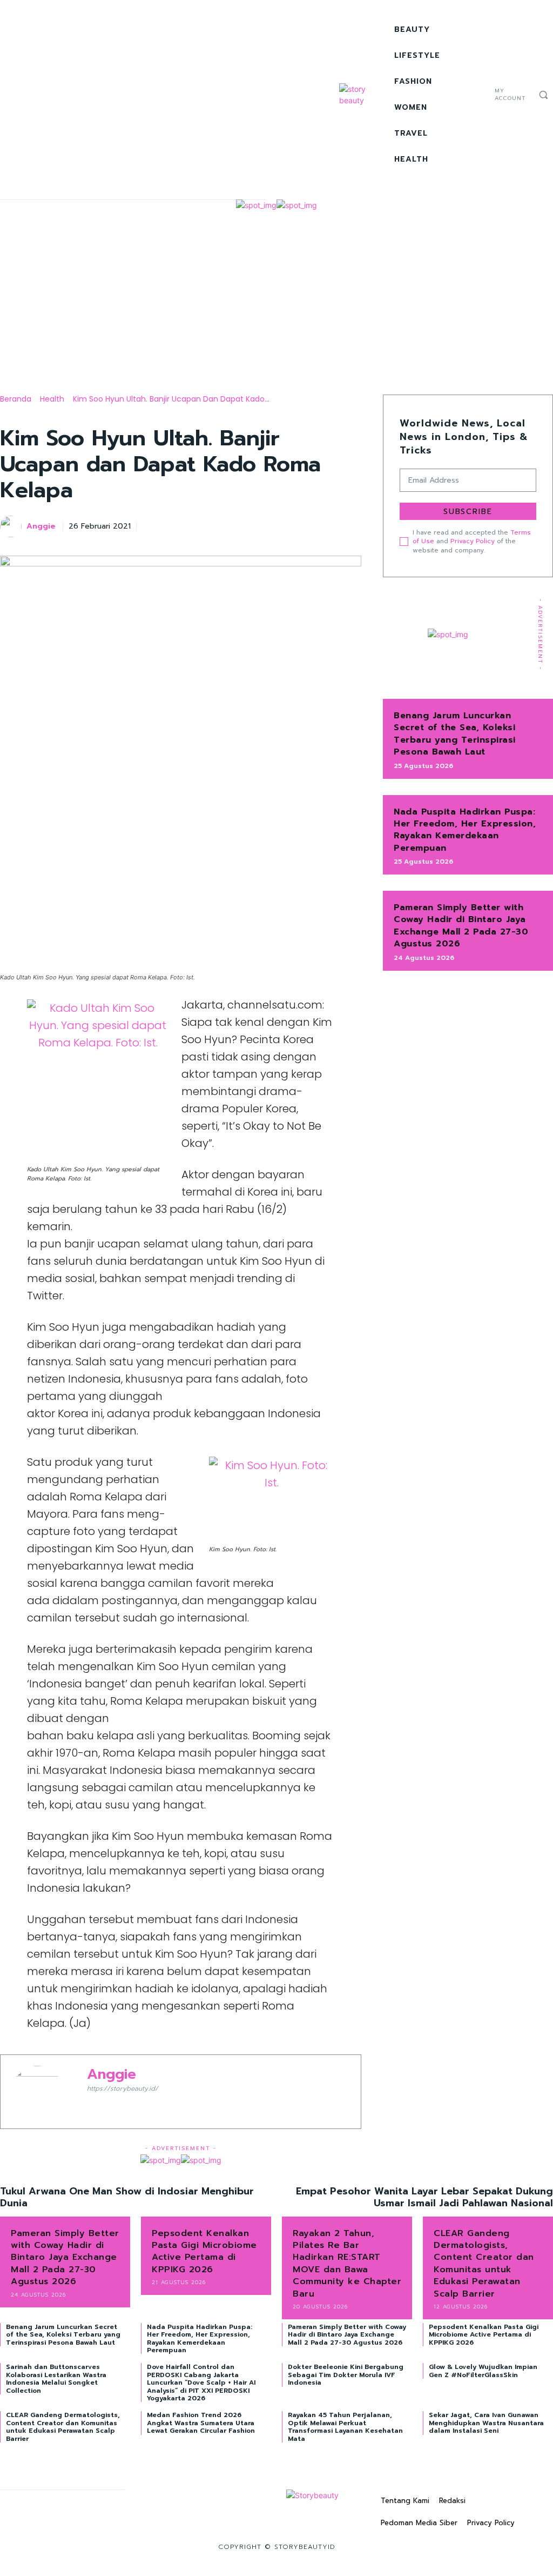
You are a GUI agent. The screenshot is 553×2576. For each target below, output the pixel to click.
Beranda (16, 399)
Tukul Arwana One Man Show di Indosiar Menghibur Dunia (127, 2197)
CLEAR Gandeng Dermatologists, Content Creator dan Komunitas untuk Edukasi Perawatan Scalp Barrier (484, 2264)
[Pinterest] (300, 525)
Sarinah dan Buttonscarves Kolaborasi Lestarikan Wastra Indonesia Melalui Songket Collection (56, 2378)
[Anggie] (12, 526)
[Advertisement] (276, 292)
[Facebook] (480, 82)
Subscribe (468, 512)
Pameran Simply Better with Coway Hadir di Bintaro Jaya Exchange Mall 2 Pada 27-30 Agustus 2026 (461, 926)
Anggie (41, 527)
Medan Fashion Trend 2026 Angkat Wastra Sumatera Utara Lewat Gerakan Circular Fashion (201, 2423)
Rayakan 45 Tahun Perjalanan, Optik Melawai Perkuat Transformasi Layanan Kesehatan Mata (345, 2427)
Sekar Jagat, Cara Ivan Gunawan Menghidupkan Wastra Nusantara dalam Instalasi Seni (486, 2423)
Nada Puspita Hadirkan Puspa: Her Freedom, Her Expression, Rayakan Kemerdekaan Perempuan (465, 830)
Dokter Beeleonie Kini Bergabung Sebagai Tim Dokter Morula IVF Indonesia (346, 2375)
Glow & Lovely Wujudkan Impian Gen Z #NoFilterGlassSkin (483, 2371)
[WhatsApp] (325, 525)
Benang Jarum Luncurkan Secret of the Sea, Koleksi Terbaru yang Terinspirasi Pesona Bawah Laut (455, 734)
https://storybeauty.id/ (123, 2088)
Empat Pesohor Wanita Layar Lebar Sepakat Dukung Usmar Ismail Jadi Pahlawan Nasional (424, 2197)
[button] (543, 95)
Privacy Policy (473, 541)
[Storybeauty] (364, 95)
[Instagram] (480, 95)
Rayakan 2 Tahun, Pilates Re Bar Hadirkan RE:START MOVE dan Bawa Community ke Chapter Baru (347, 2264)
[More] (350, 525)
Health (52, 399)
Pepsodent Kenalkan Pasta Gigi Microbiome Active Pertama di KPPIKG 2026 (204, 2251)
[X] (480, 108)
